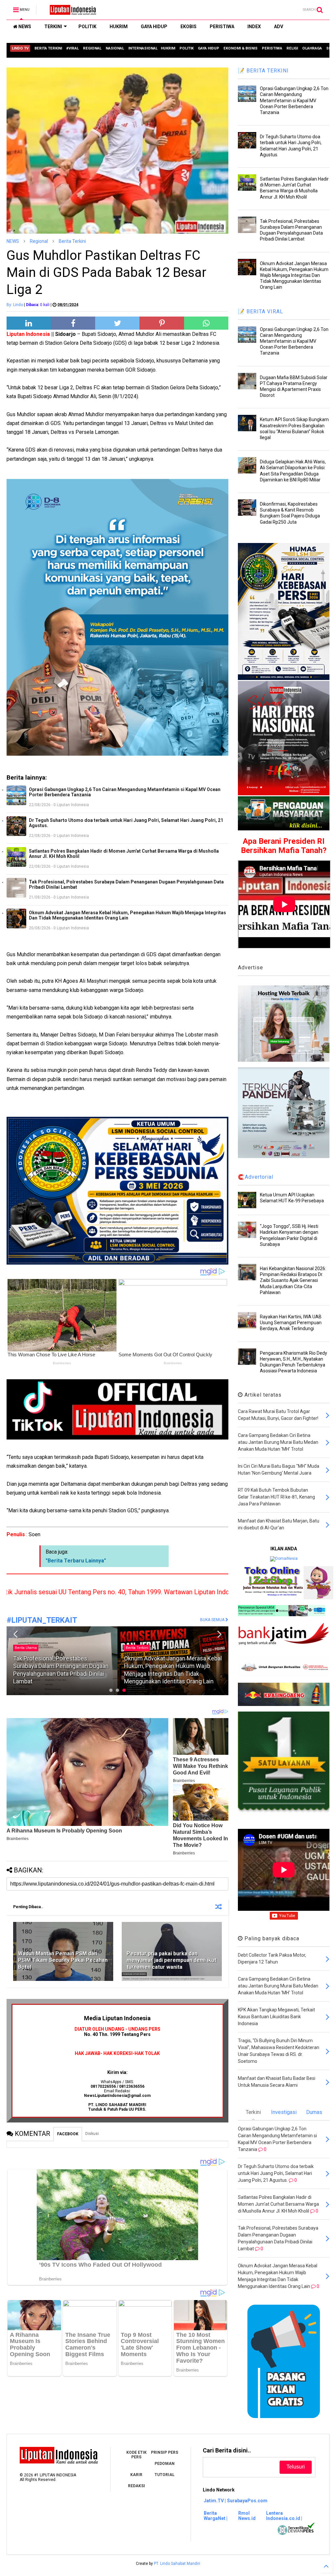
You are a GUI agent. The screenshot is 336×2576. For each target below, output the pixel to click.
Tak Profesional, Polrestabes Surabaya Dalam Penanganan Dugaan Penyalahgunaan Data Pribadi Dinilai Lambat (126, 884)
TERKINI (53, 27)
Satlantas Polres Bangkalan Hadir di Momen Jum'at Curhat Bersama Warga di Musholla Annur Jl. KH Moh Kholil (124, 854)
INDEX (254, 27)
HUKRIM (119, 27)
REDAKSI (136, 2486)
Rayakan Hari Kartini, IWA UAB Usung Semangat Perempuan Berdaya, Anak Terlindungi (291, 1323)
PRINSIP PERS (165, 2452)
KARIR (136, 2475)
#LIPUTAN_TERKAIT (42, 1620)
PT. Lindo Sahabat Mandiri (177, 2564)
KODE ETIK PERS (136, 2455)
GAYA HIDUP (154, 27)
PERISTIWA (222, 27)
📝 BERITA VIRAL (261, 311)
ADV (279, 27)
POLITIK (87, 27)
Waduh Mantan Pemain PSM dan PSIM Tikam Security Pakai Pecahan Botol (63, 1960)
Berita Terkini (72, 241)
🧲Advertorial (256, 1177)
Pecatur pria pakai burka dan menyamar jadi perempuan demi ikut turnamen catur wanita (171, 1960)
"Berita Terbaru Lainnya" (76, 1561)
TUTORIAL (165, 2475)
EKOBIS (189, 27)
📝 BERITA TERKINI (263, 71)
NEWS (24, 27)
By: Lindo (15, 305)
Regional (39, 241)
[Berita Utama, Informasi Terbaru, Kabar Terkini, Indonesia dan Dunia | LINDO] (71, 12)
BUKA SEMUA (213, 1620)
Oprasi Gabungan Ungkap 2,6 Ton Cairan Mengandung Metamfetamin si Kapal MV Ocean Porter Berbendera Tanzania (125, 792)
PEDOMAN (165, 2464)
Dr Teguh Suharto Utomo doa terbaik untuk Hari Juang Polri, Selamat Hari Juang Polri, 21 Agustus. (126, 823)
